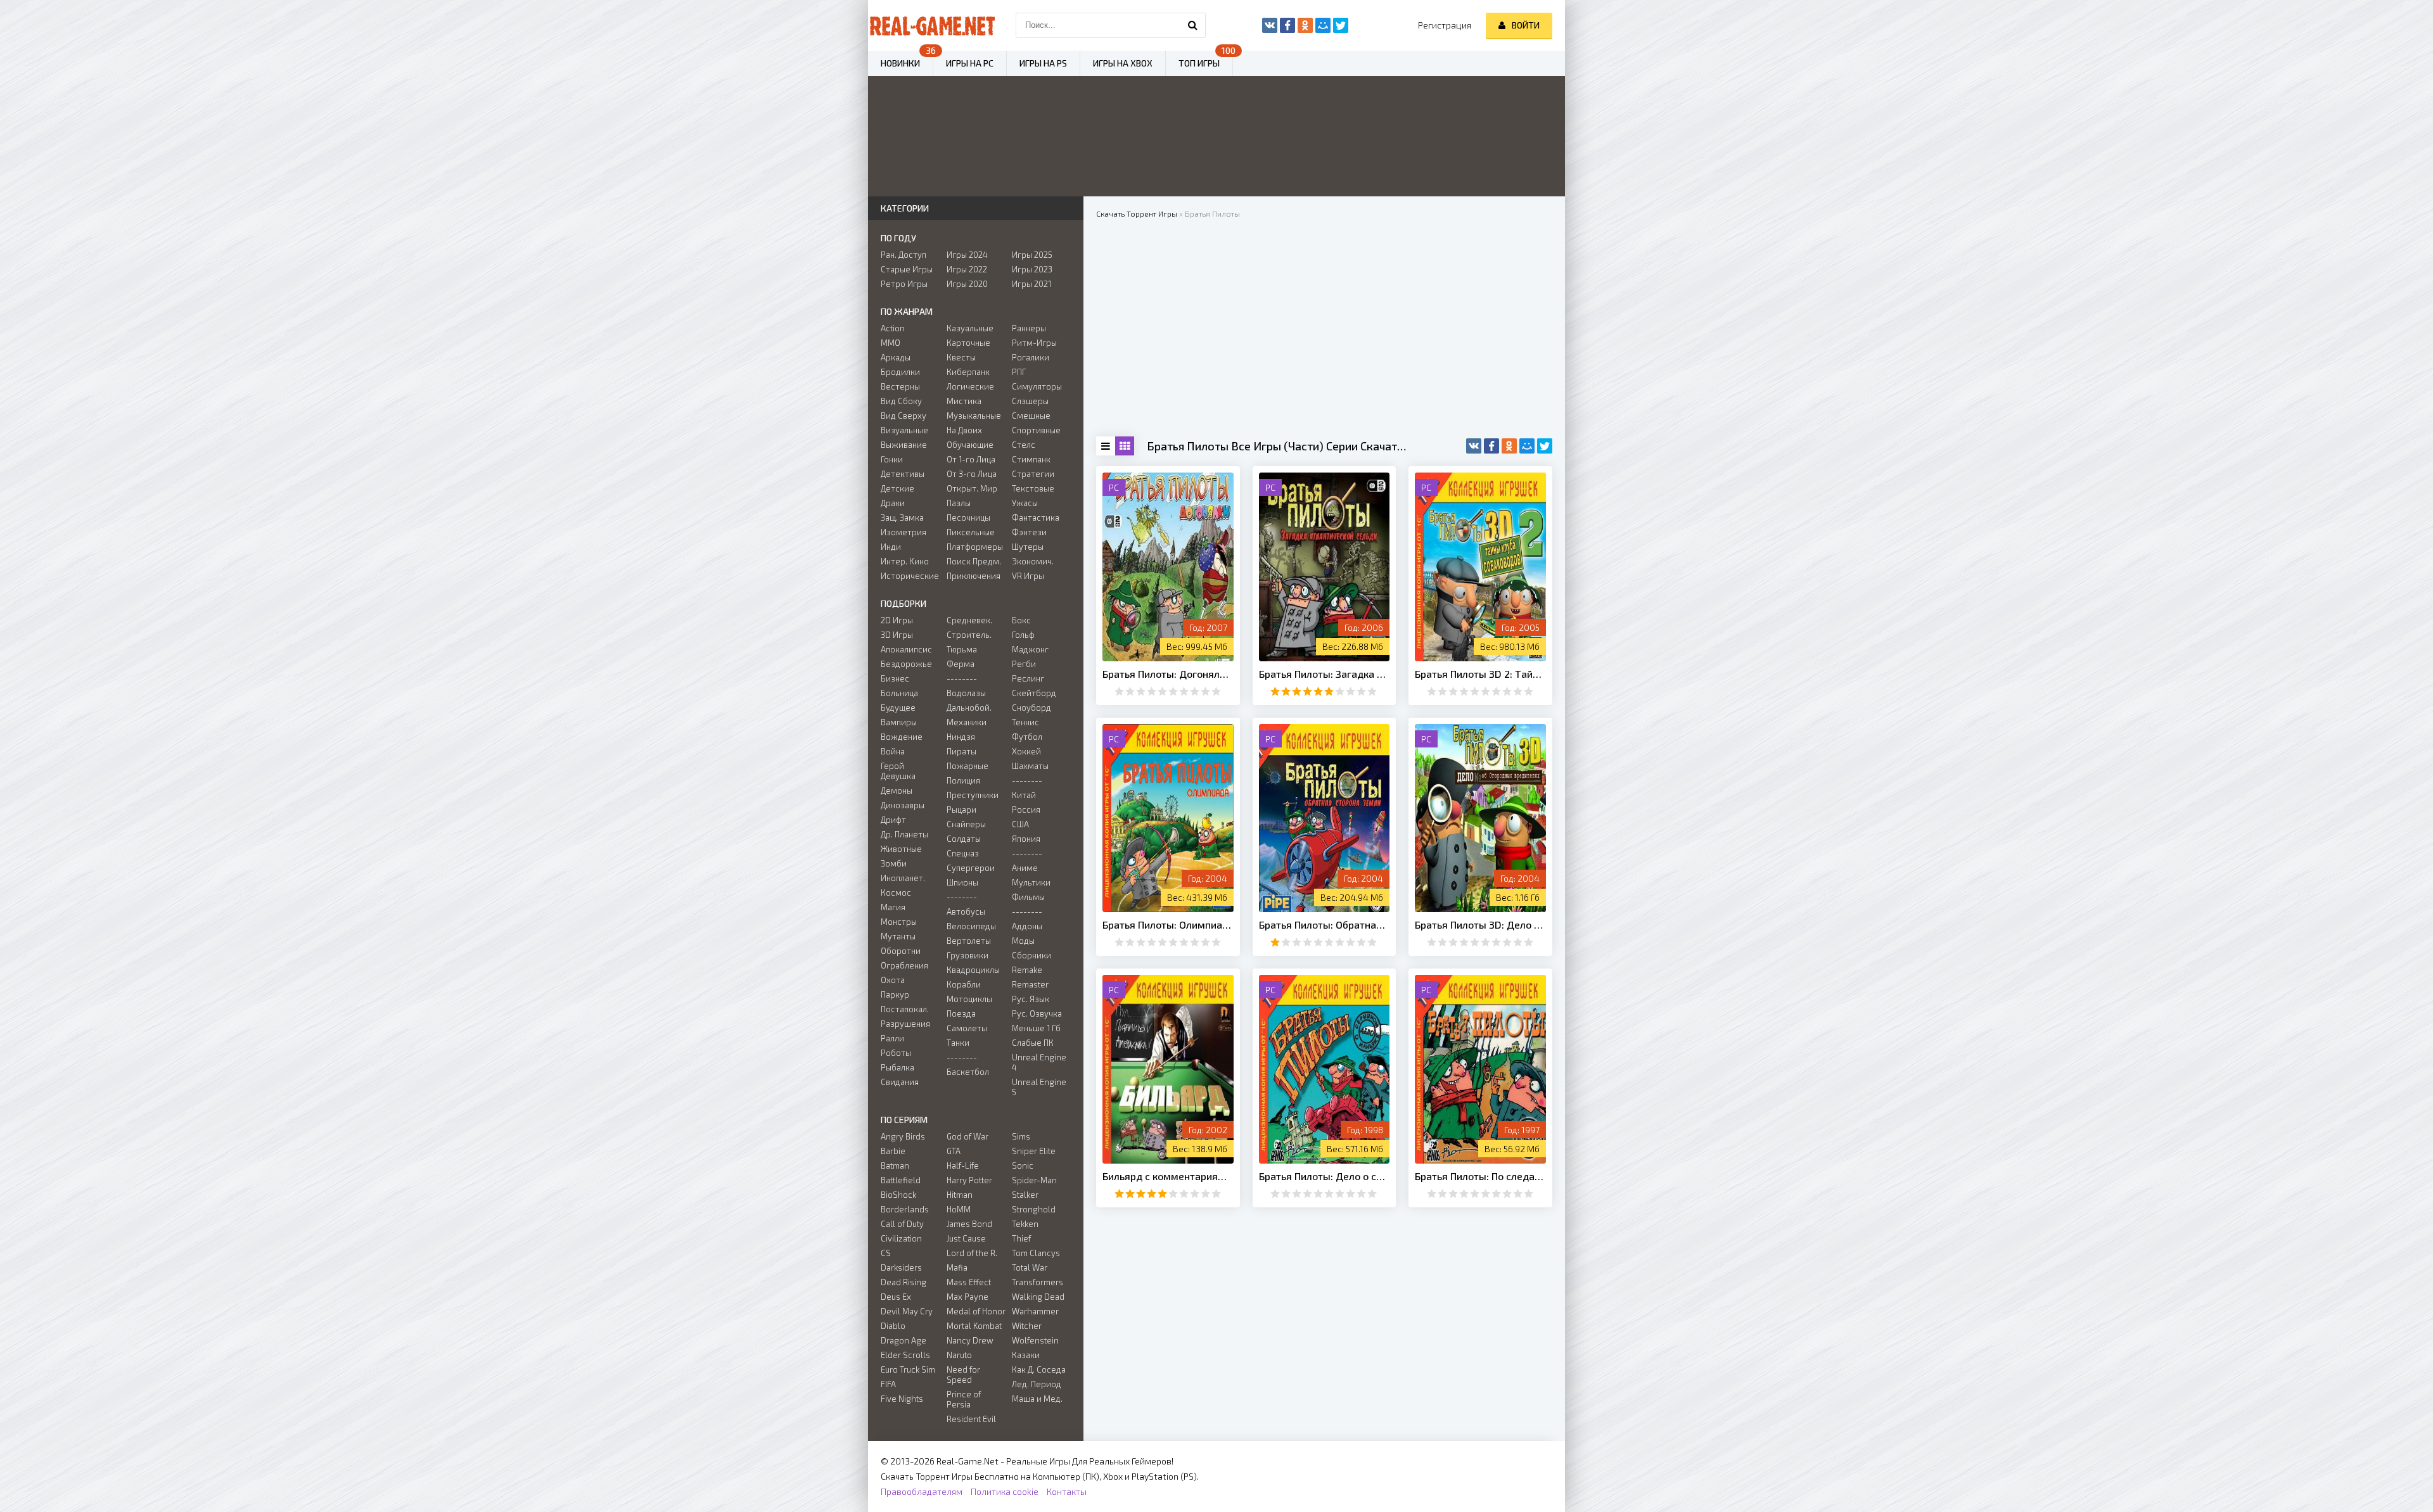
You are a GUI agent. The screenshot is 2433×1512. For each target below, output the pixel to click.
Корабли (964, 984)
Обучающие (970, 445)
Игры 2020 (967, 284)
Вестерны (900, 386)
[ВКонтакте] (1474, 446)
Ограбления (904, 965)
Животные (901, 849)
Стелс (1024, 445)
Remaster (1030, 984)
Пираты (961, 751)
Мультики (1031, 882)
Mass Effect (969, 1282)
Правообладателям (922, 1491)
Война (893, 751)
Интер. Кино (905, 561)
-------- (962, 678)
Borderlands (905, 1209)
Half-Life (963, 1166)
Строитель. (969, 635)
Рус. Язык (1031, 999)
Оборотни (901, 951)
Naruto (959, 1355)
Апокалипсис (906, 649)
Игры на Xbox (1123, 63)
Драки (893, 503)
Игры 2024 (967, 255)
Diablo (893, 1326)
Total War (1030, 1267)
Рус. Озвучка (1037, 1013)
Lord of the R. (972, 1253)
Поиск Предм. (974, 561)
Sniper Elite (1034, 1151)
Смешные (1031, 416)
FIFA (888, 1384)
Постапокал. (905, 1009)
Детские (897, 488)
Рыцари (961, 810)
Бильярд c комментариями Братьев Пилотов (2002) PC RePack (1168, 1176)
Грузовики (967, 955)
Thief (1021, 1238)
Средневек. (969, 620)
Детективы (903, 474)
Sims (1021, 1136)
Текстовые (1033, 488)
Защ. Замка (902, 518)
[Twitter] (1545, 446)
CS (886, 1253)
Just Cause (966, 1238)
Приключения (974, 576)
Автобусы (966, 912)
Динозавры (903, 805)
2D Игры (897, 620)
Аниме (1025, 868)
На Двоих (964, 430)
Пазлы (959, 503)
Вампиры (899, 722)
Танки (958, 1043)
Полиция (963, 780)
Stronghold (1034, 1209)
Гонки (892, 459)
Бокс (1021, 620)
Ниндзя (961, 737)
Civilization (901, 1238)
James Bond (969, 1224)
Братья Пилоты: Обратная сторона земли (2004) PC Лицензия (1325, 924)
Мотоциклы (969, 999)
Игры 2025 (1032, 255)
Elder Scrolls (905, 1355)
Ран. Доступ (904, 255)
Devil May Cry (907, 1311)
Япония (1026, 839)
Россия (1026, 810)
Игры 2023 (1032, 269)
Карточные (968, 343)
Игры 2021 (1031, 284)
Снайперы (966, 824)
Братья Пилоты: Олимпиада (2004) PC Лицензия (1168, 924)
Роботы (896, 1053)
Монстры (899, 922)
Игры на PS (1043, 63)
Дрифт (893, 820)
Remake (1027, 970)
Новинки (900, 63)
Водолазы (966, 693)
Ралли (892, 1038)
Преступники (973, 795)
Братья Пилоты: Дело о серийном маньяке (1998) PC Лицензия (1325, 1176)
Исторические (910, 576)
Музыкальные (974, 416)
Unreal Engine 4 (1039, 1062)
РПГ (1019, 372)
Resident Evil (971, 1419)
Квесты (961, 357)
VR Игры (1028, 576)
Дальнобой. (969, 708)
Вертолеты (969, 941)
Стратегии (1033, 474)
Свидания (900, 1082)
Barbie (893, 1151)
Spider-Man (1034, 1180)
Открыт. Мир (972, 488)
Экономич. (1033, 561)
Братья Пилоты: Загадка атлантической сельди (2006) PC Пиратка (1325, 674)
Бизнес (895, 678)
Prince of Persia (964, 1399)
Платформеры (975, 547)
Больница (899, 693)
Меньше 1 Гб (1036, 1028)
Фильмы (1028, 897)
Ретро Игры (904, 284)
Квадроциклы (973, 970)
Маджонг (1030, 649)
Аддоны (1027, 926)
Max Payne (967, 1297)
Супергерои (971, 868)
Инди (891, 547)
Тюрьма (962, 649)
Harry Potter (969, 1180)
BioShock (898, 1195)
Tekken (1025, 1224)
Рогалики (1031, 357)
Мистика (964, 401)
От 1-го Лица (971, 459)
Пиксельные (971, 532)
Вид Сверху (904, 416)
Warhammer (1035, 1311)
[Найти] (1193, 25)
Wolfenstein (1035, 1340)
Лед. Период (1037, 1384)
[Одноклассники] (1509, 446)
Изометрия (904, 532)
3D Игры (897, 635)
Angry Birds (903, 1136)
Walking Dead (1038, 1297)
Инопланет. (903, 878)
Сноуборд (1031, 708)
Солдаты (964, 839)
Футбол (1027, 737)
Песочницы (968, 518)
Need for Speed (963, 1375)
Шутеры (1028, 547)
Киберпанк (968, 372)
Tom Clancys (1036, 1253)
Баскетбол (968, 1072)
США (1020, 824)
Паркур (895, 994)
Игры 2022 (967, 269)
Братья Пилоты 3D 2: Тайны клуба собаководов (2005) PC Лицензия (1480, 674)
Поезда (961, 1013)
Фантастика (1036, 518)
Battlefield (901, 1180)
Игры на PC (970, 63)
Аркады (896, 357)
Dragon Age (904, 1340)
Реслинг (1028, 678)
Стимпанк (1031, 459)
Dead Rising (904, 1282)
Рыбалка (897, 1067)
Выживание (904, 445)
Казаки (1026, 1355)
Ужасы (1025, 503)
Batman (895, 1166)
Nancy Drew (970, 1340)
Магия (893, 907)
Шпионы (962, 882)
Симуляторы (1037, 386)
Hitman (960, 1195)
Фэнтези (1029, 532)
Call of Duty (902, 1224)
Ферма (961, 664)
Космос (896, 893)
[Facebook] (1491, 446)
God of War (967, 1136)
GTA (954, 1151)
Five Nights (902, 1399)
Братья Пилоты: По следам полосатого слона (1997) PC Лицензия (1480, 1176)
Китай (1024, 795)
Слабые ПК (1033, 1043)
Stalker (1025, 1195)
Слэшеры (1030, 401)
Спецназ (963, 853)
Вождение (902, 737)
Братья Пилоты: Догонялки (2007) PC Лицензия (1168, 674)
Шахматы (1030, 766)
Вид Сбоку (901, 401)
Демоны (897, 791)
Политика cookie (1005, 1491)
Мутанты (898, 936)
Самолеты (967, 1028)
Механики (967, 722)
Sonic (1023, 1166)
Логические (970, 386)
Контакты (1067, 1491)
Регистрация (1445, 25)
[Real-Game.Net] (931, 25)
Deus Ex (896, 1297)
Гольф (1023, 635)
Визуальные (904, 430)
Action (893, 328)
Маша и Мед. (1037, 1399)
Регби (1024, 664)
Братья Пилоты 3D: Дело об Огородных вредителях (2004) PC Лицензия (1480, 924)
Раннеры (1029, 328)
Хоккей (1026, 751)
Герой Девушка (898, 771)
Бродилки (900, 372)
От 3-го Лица (972, 474)
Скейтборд (1034, 693)
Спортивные (1036, 430)
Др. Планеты (904, 834)
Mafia (957, 1267)
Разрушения (905, 1024)
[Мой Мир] (1527, 446)
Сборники (1031, 955)
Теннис (1025, 722)
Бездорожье (906, 664)
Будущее (898, 708)
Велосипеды (971, 926)
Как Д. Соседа (1039, 1369)
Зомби (894, 863)
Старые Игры (907, 269)
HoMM (959, 1209)
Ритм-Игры (1034, 343)
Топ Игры (1199, 63)
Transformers (1038, 1282)
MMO (891, 343)
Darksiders (901, 1267)
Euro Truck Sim (908, 1369)
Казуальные (970, 328)
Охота (893, 980)
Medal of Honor (976, 1311)
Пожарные (967, 766)
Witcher (1027, 1326)
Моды (1023, 941)
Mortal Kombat (974, 1326)
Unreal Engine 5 (1039, 1087)
